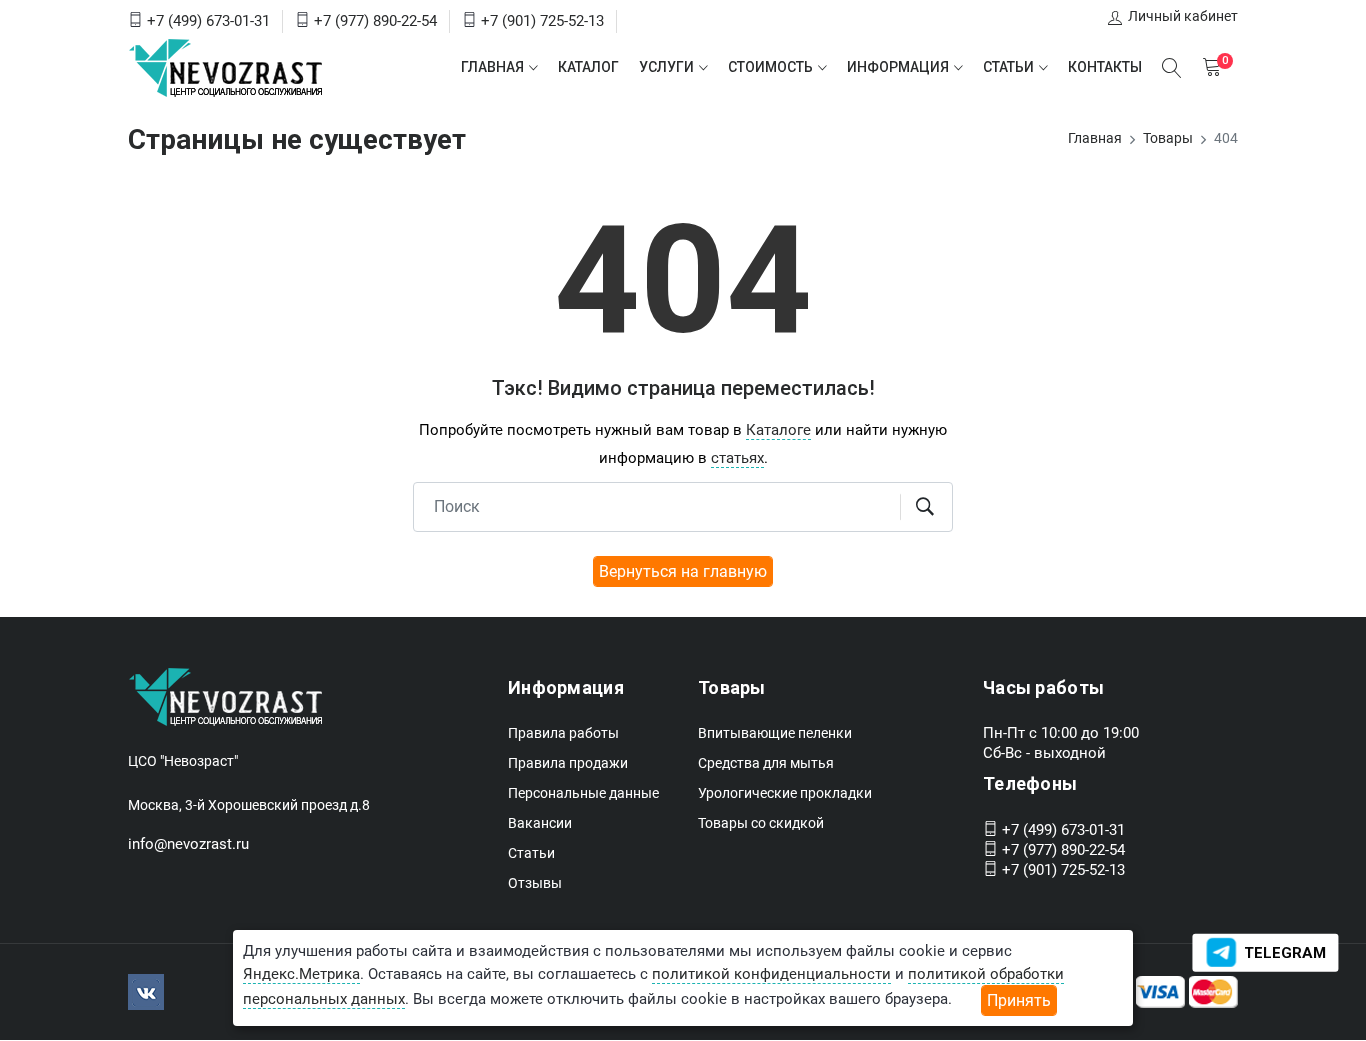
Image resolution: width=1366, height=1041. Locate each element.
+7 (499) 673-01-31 (208, 21)
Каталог (588, 67)
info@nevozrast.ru (188, 844)
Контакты (1105, 67)
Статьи (1008, 67)
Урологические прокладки (785, 793)
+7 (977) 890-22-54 (375, 21)
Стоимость (770, 67)
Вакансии (540, 823)
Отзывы (535, 883)
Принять (1019, 1000)
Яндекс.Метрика (301, 974)
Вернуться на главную (683, 571)
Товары (1168, 138)
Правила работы (563, 733)
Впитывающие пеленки (775, 733)
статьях (737, 458)
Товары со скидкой (761, 823)
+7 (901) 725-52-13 (542, 21)
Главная (492, 67)
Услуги (666, 67)
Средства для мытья (766, 763)
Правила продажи (568, 763)
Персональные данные (583, 793)
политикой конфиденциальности (771, 974)
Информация (898, 67)
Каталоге (778, 430)
